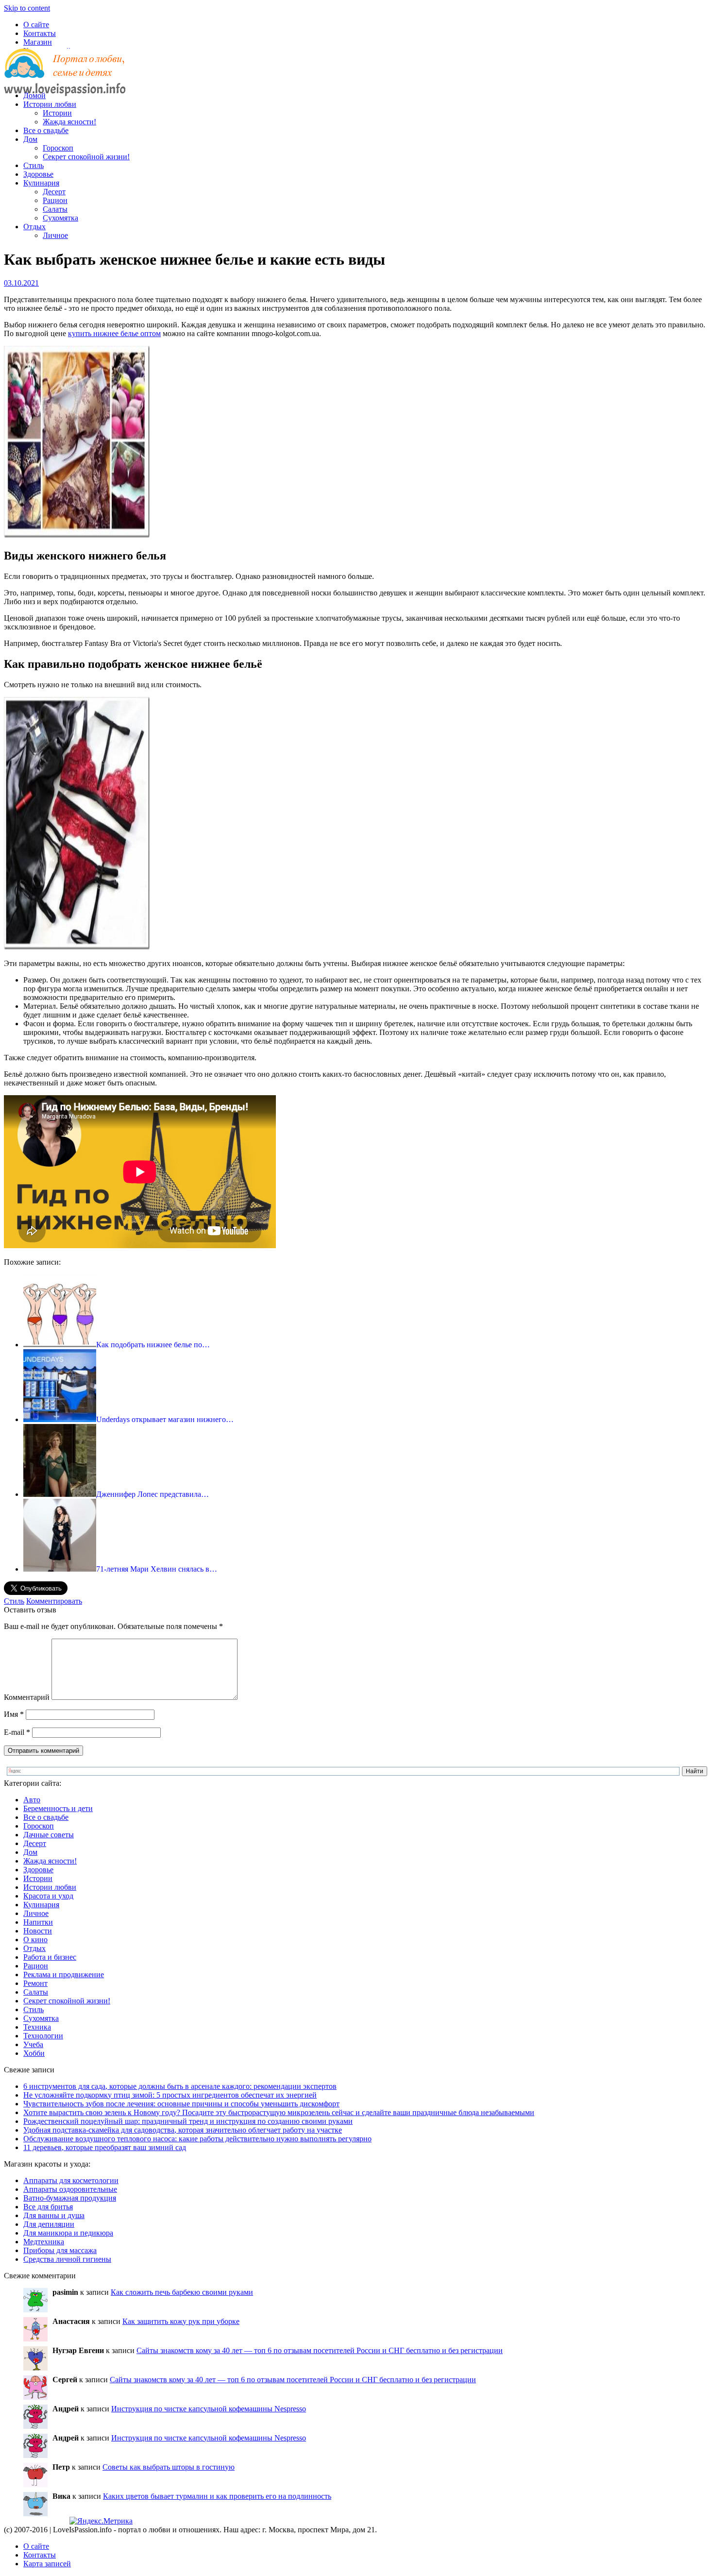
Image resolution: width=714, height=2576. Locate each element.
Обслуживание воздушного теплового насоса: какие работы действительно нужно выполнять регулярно (197, 2139)
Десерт (54, 192)
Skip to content (27, 8)
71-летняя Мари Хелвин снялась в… (157, 1569)
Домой (34, 95)
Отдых (34, 227)
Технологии (43, 2036)
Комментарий (27, 1697)
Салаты (55, 209)
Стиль (34, 165)
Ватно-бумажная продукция (70, 2198)
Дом (30, 139)
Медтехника (44, 2242)
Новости (38, 1931)
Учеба (33, 2044)
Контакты (40, 33)
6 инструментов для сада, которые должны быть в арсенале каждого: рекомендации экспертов (180, 2086)
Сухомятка (60, 218)
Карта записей (47, 2564)
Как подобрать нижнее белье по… (153, 1345)
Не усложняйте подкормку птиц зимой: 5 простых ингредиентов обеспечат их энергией (170, 2095)
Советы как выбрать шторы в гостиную (169, 2467)
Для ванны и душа (54, 2215)
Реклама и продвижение (64, 1974)
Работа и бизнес (50, 1957)
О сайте (36, 25)
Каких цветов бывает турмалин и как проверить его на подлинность (217, 2496)
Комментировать (54, 1601)
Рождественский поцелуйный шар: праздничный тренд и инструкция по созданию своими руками (188, 2121)
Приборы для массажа (60, 2250)
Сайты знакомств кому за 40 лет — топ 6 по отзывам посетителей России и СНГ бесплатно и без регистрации (320, 2350)
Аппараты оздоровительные (70, 2189)
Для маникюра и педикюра (68, 2233)
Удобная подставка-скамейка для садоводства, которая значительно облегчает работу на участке (183, 2130)
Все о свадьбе (46, 130)
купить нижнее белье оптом (114, 333)
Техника (37, 2027)
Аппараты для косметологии (71, 2180)
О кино (35, 1940)
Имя (14, 1714)
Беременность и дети (58, 1808)
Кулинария (41, 183)
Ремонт (35, 1983)
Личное (55, 235)
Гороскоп (58, 148)
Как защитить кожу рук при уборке (181, 2321)
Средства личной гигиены (67, 2259)
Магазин (38, 42)
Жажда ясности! (69, 122)
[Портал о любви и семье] (65, 79)
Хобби (34, 2053)
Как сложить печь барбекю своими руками (182, 2292)
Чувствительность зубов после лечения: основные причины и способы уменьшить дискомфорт (181, 2104)
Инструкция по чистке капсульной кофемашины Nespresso (209, 2409)
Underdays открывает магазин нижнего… (165, 1419)
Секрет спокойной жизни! (86, 157)
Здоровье (38, 174)
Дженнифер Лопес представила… (153, 1494)
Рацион (55, 200)
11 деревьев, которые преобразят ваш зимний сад (105, 2147)
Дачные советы (49, 1835)
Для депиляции (49, 2224)
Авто (32, 1800)
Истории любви (50, 104)
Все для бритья (48, 2207)
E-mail (17, 1732)
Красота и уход (48, 1896)
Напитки (38, 1922)
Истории (57, 113)
